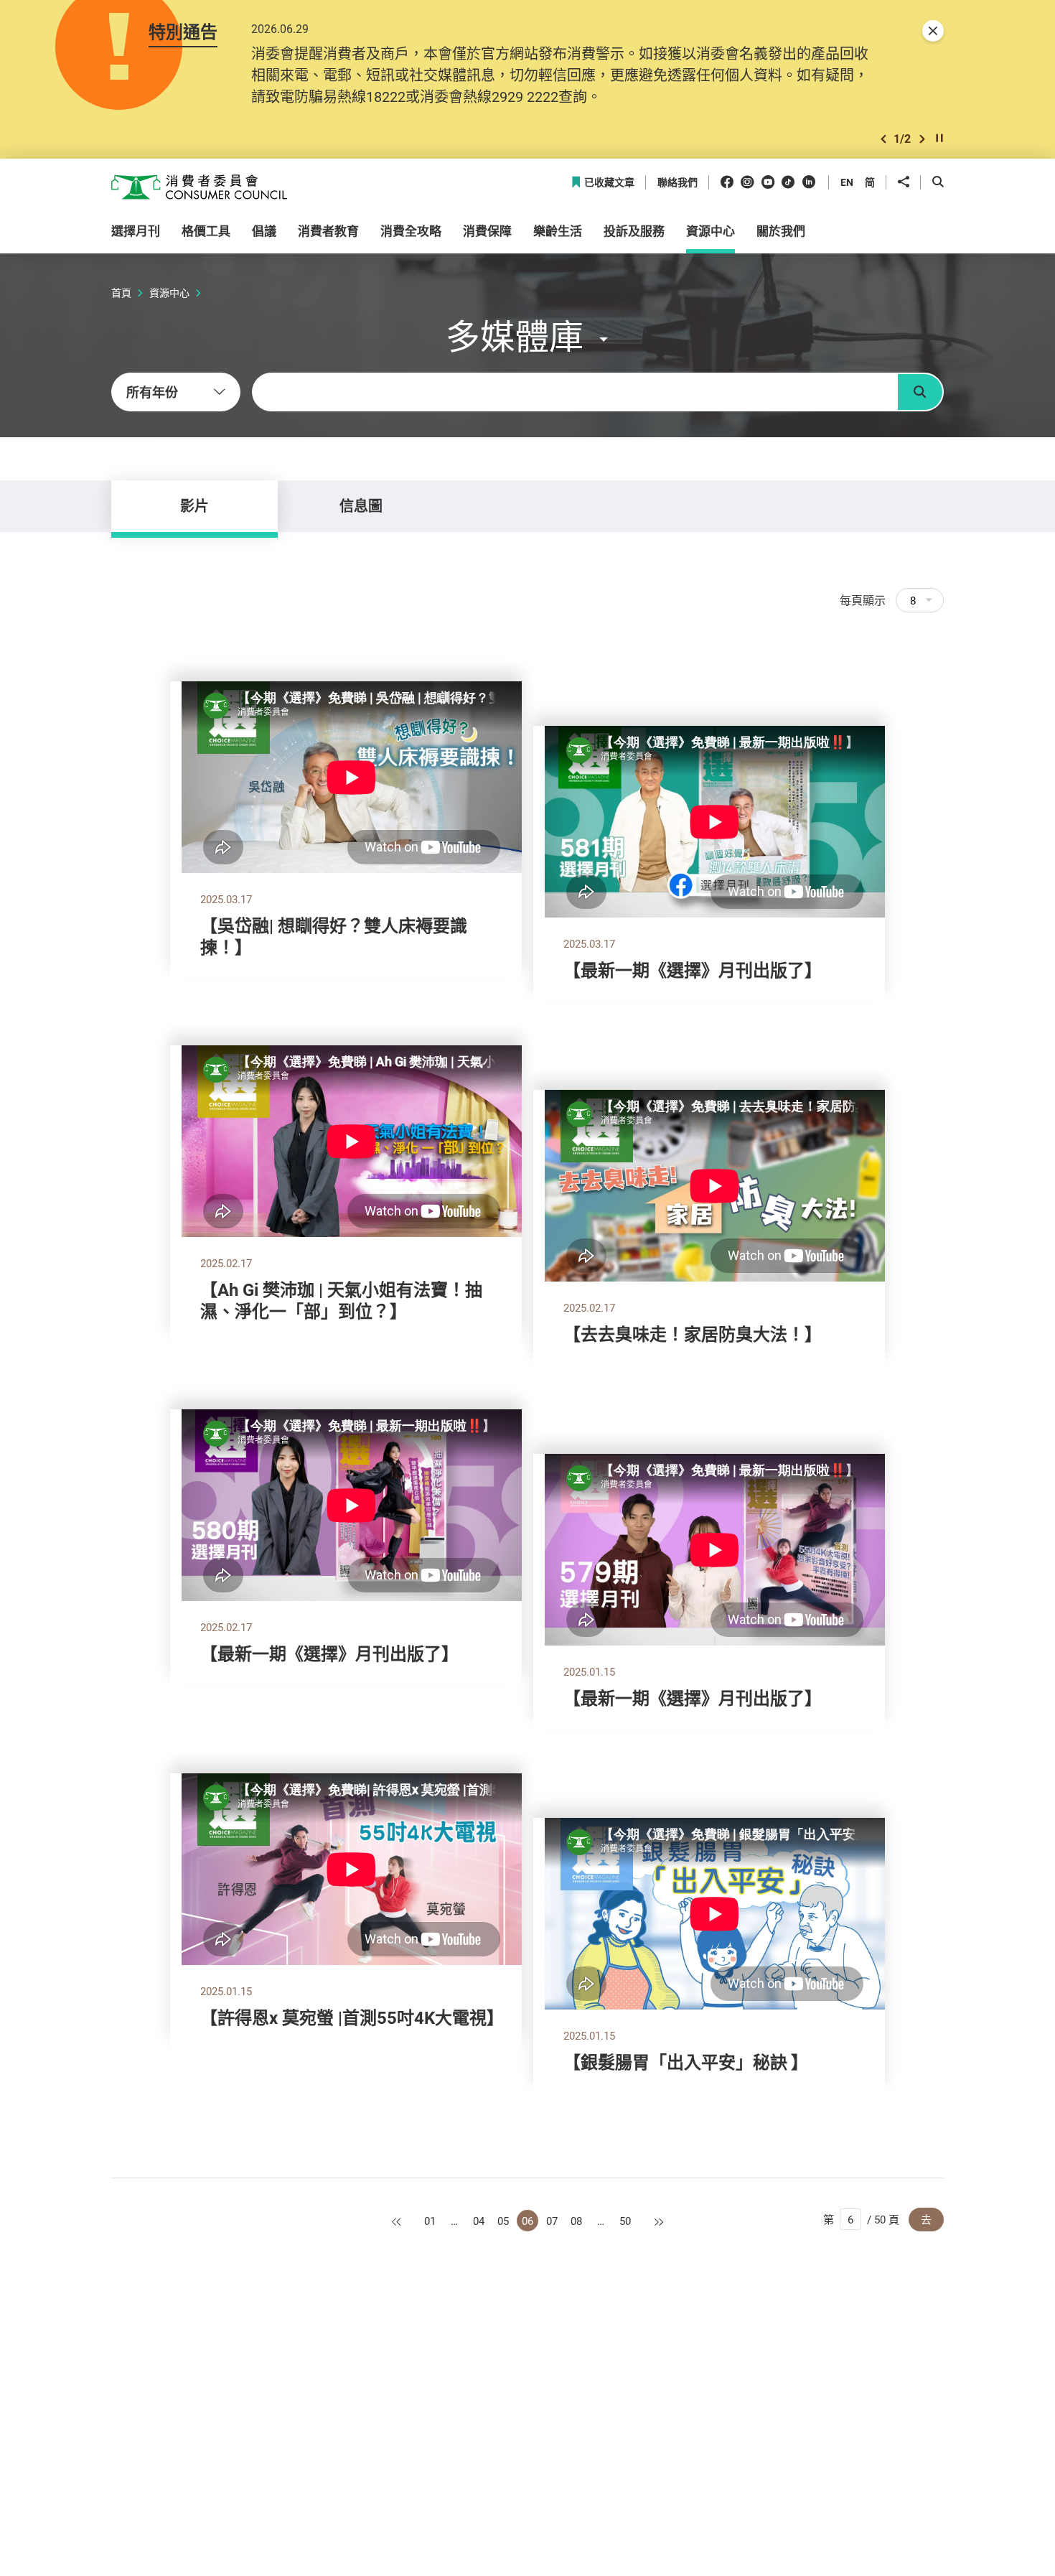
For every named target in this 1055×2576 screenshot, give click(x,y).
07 (552, 2221)
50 (625, 2221)
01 (430, 2221)
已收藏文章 (609, 183)
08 (576, 2221)
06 (527, 2221)
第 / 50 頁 (861, 2219)
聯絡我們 (677, 183)
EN (847, 182)
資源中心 (169, 293)
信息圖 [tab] (361, 506)
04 (479, 2221)
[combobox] (176, 392)
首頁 (121, 293)
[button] (883, 139)
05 (503, 2221)
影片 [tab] (194, 506)
